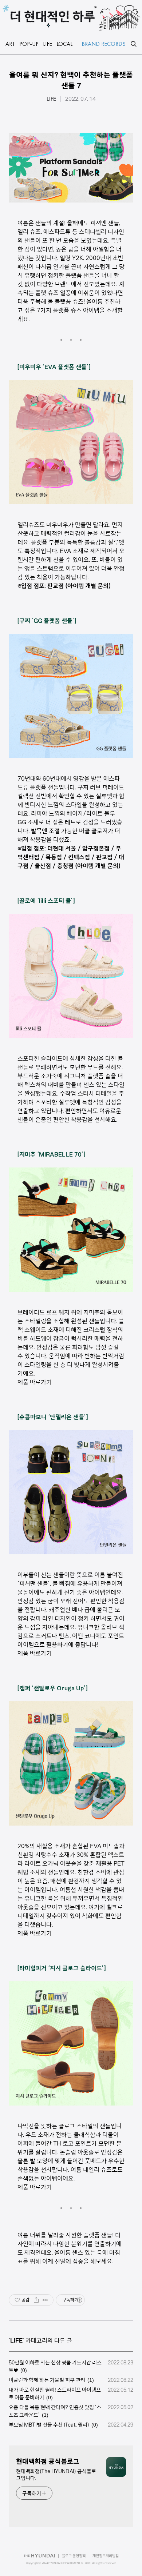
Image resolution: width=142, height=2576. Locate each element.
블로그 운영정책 (74, 2556)
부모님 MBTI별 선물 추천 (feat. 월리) (49, 2425)
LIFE (51, 99)
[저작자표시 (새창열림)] (79, 2300)
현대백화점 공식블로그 (48, 2461)
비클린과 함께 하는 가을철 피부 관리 (47, 2380)
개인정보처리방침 (106, 2556)
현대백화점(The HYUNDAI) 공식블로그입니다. (56, 2475)
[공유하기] (36, 2300)
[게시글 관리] (45, 2300)
